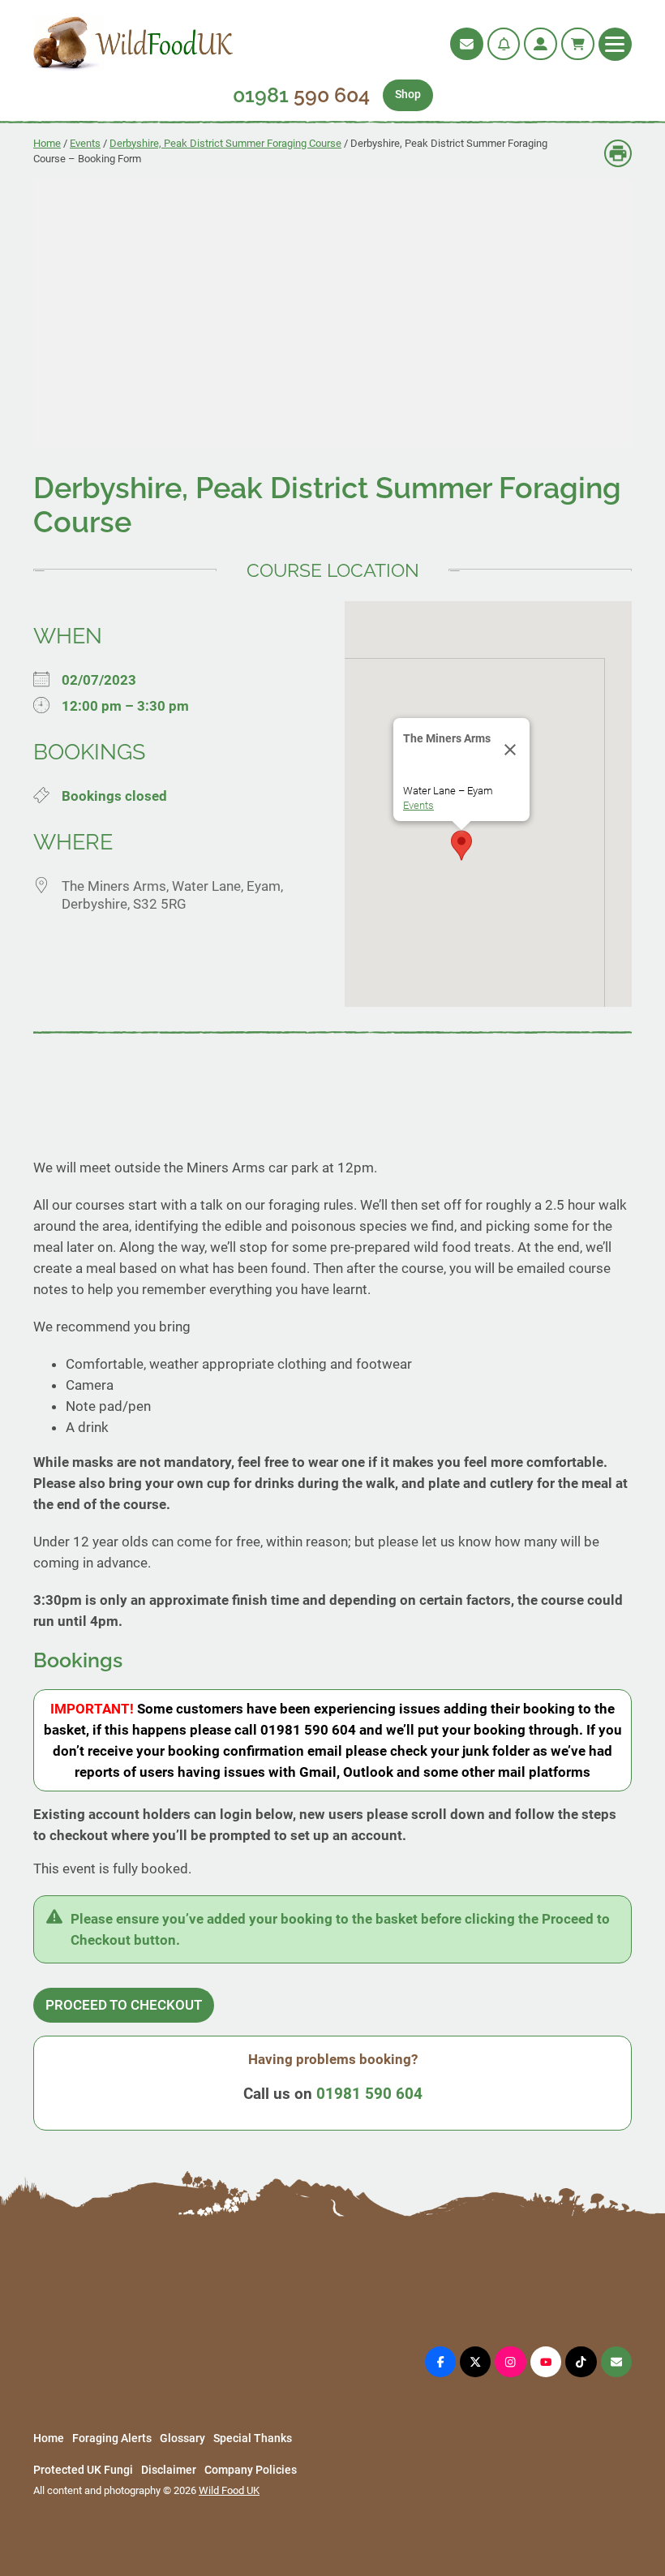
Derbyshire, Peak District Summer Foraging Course (225, 143)
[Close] (510, 750)
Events (85, 143)
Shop (408, 95)
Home (47, 143)
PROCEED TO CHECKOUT (124, 2005)
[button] (461, 845)
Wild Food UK (229, 2490)
